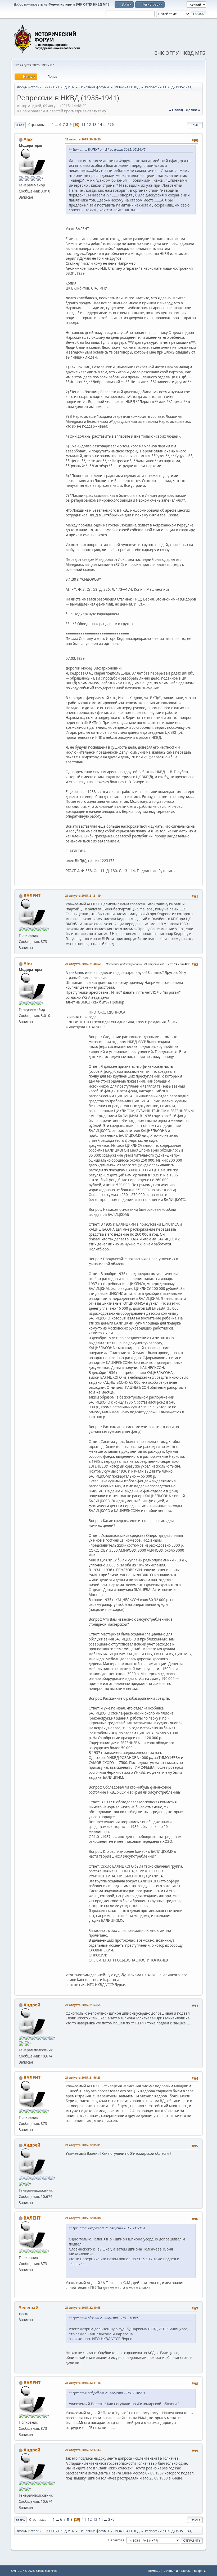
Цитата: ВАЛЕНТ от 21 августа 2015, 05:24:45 (109, 150)
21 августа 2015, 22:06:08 (83, 2218)
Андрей (32, 2005)
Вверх (20, 2520)
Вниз (20, 125)
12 (89, 125)
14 (100, 125)
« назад (176, 110)
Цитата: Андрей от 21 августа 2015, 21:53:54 (109, 2228)
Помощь (154, 2571)
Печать (195, 125)
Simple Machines (47, 2571)
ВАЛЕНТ (32, 896)
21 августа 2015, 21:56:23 (83, 2077)
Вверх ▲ (200, 2571)
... (57, 125)
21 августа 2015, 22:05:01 (83, 2145)
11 (83, 125)
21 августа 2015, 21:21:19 (83, 895)
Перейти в (116, 2540)
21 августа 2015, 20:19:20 (83, 139)
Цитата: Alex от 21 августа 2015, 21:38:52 (107, 2318)
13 (94, 125)
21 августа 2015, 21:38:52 (83, 964)
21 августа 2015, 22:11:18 (83, 2383)
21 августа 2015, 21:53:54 (83, 2005)
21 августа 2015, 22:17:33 (83, 2450)
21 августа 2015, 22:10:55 (83, 2307)
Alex (28, 139)
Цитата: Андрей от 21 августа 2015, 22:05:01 (109, 2393)
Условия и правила (177, 2571)
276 (111, 125)
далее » (193, 110)
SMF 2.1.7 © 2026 (22, 2571)
